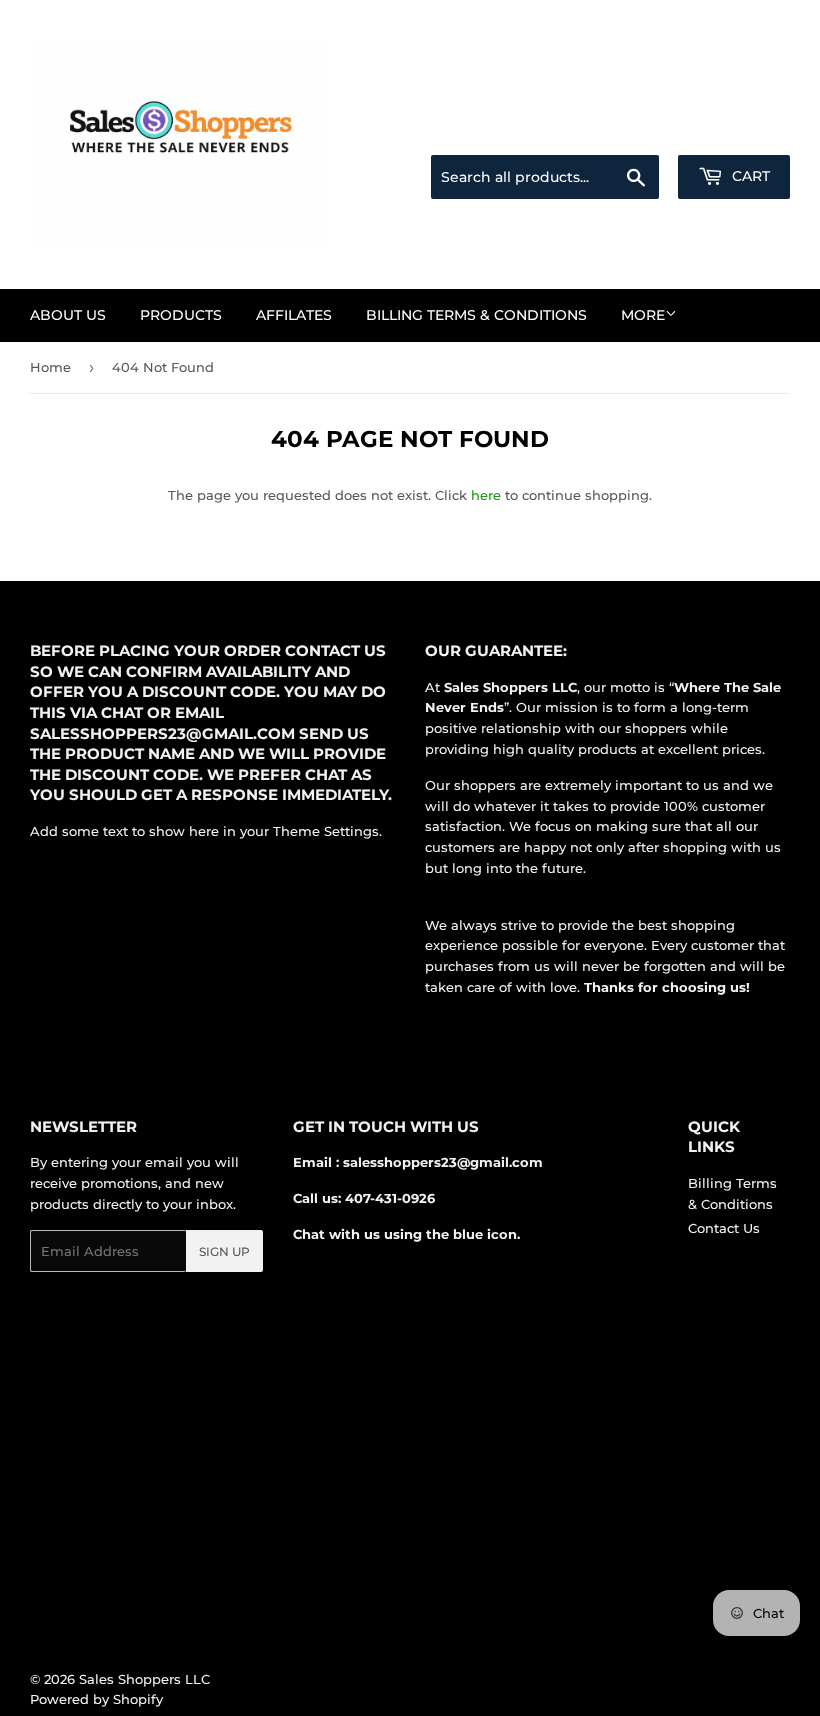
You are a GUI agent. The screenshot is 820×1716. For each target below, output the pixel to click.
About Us (68, 315)
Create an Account (735, 131)
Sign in (632, 131)
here (486, 495)
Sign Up (224, 1251)
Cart (749, 176)
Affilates (294, 315)
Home (50, 367)
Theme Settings (326, 831)
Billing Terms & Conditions (476, 315)
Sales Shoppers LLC (144, 1679)
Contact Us (724, 1228)
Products (181, 315)
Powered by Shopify (96, 1699)
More (643, 315)
